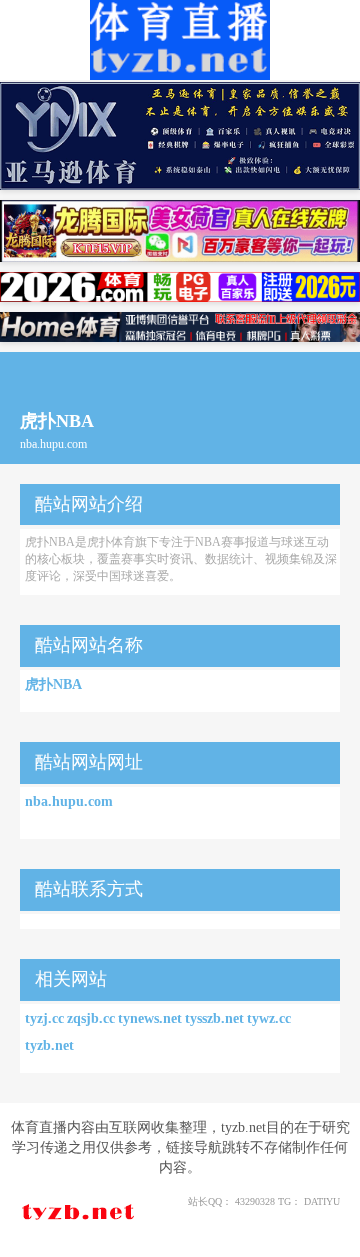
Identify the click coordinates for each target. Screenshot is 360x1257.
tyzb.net (49, 1045)
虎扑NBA (53, 684)
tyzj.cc (44, 1018)
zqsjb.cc (91, 1018)
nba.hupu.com (69, 801)
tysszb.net (214, 1018)
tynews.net (150, 1018)
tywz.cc (269, 1018)
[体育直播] (180, 40)
